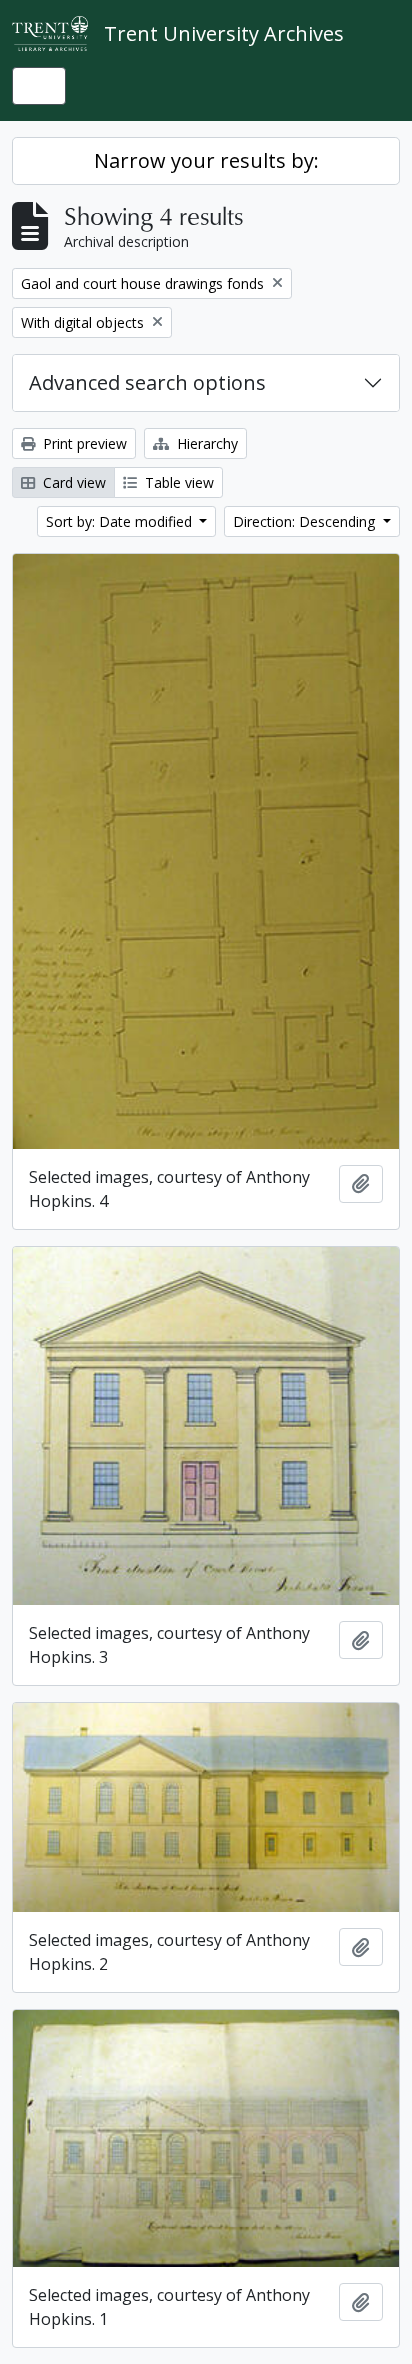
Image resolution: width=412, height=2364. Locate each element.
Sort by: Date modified (121, 521)
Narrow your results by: (206, 160)
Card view (72, 482)
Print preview (83, 443)
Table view (177, 482)
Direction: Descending (306, 521)
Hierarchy (205, 443)
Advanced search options (147, 382)
